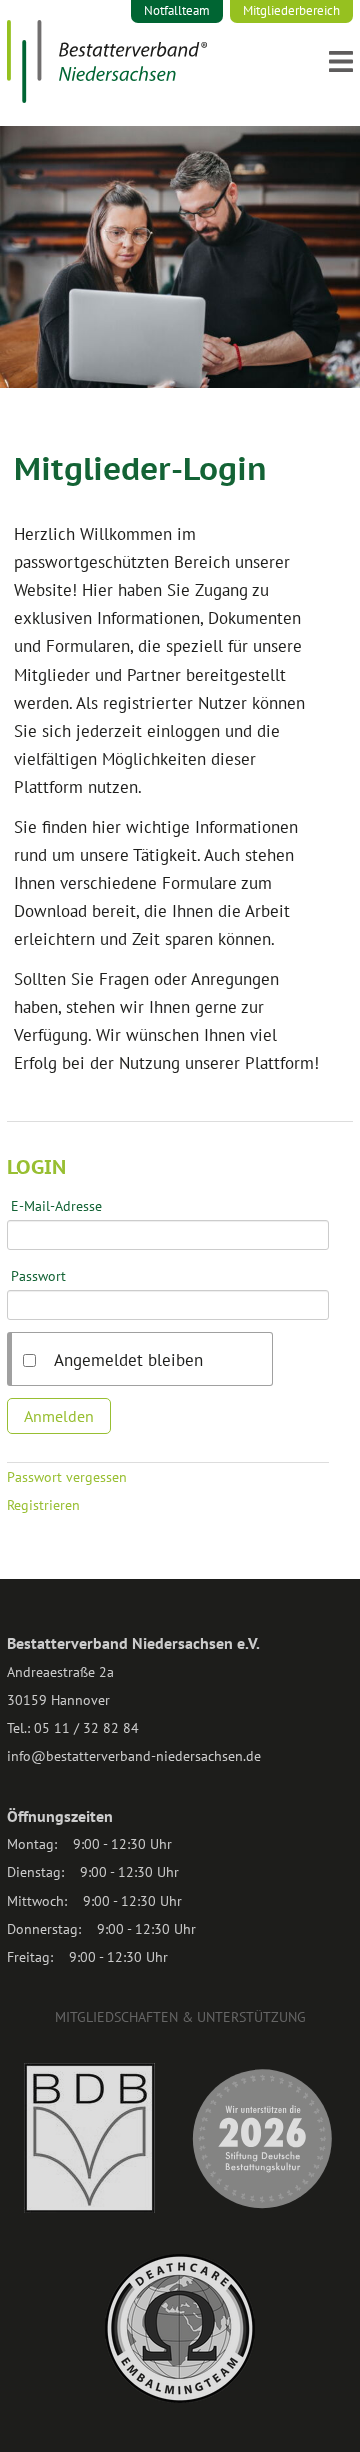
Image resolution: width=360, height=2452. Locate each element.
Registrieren (43, 1505)
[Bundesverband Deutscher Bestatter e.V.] (89, 2208)
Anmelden (59, 1416)
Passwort (38, 1276)
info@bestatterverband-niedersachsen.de (134, 1756)
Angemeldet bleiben (128, 1360)
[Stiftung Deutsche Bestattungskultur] (262, 2208)
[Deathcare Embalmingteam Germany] (180, 2398)
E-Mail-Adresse (56, 1206)
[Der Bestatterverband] (107, 97)
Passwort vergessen (67, 1477)
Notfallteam (177, 10)
